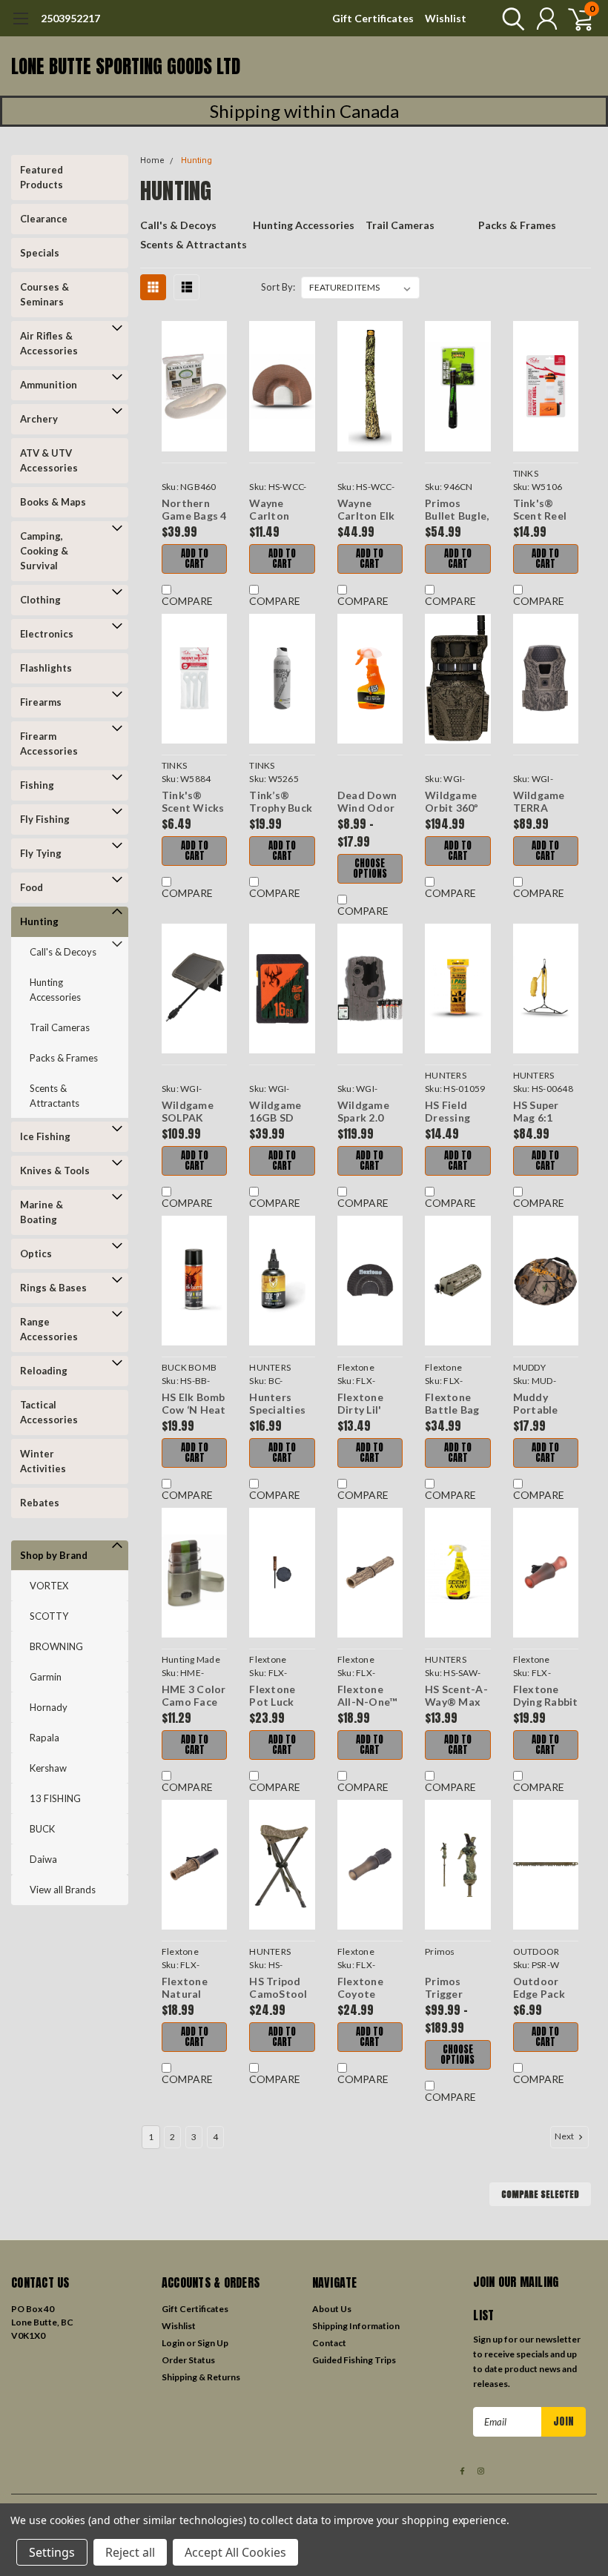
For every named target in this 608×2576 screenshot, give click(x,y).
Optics (36, 1254)
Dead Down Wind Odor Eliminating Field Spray (367, 802)
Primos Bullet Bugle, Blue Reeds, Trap (457, 510)
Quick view (194, 387)
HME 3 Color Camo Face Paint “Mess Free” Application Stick (194, 1696)
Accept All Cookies (235, 2552)
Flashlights (46, 668)
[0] (575, 19)
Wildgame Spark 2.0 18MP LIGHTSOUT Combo (369, 1112)
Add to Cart (195, 559)
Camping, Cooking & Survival (44, 551)
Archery (39, 419)
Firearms (41, 702)
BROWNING (56, 1646)
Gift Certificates (373, 18)
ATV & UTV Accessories (49, 460)
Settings (52, 2552)
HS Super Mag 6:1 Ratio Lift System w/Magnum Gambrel (541, 1112)
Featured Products (42, 177)
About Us (332, 2309)
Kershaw (48, 1768)
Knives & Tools (55, 1171)
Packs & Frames (64, 1058)
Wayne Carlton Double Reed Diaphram (282, 510)
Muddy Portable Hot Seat (536, 1404)
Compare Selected (540, 2194)
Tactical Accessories (49, 1412)
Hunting (39, 921)
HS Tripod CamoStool (278, 1988)
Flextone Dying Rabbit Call (546, 1696)
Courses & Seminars (44, 294)
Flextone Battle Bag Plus (452, 1404)
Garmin (46, 1677)
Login (173, 2343)
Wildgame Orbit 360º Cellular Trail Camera (452, 802)
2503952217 (70, 18)
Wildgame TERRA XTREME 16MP (539, 802)
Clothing (40, 600)
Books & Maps (53, 502)
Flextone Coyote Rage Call (361, 1988)
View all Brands (63, 1890)
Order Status (188, 2360)
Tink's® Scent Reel (540, 510)
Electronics (47, 634)
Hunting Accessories (55, 990)
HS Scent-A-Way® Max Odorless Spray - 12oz (456, 1696)
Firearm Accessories (49, 744)
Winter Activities (43, 1461)
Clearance (44, 219)
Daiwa (43, 1859)
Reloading (44, 1371)
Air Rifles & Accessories (49, 343)
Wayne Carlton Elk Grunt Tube (367, 510)
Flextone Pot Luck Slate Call (274, 1696)
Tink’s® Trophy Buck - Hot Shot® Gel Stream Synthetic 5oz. (281, 802)
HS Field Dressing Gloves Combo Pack (457, 1112)
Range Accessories (49, 1329)
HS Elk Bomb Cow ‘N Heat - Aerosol (194, 1404)
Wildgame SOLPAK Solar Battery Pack (188, 1112)
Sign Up (213, 2343)
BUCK (42, 1829)
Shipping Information (356, 2326)
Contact (329, 2343)
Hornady (49, 1707)
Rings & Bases (53, 1288)
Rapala (44, 1738)
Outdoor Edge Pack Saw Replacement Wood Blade (546, 1988)
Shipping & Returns (201, 2377)
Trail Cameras (60, 1027)
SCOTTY (49, 1616)
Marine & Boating (42, 1212)
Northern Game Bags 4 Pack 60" (194, 510)
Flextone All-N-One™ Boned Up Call (367, 1696)
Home (152, 160)
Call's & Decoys (63, 952)
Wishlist (446, 18)
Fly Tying (41, 853)
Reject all (130, 2552)
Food (32, 887)
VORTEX (49, 1586)
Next (565, 2136)
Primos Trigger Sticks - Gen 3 (456, 1988)
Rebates (40, 1503)
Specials (40, 253)
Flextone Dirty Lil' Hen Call (360, 1404)
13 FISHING (55, 1798)
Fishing (37, 785)
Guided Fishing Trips (354, 2360)
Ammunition (49, 385)
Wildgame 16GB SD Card (275, 1112)
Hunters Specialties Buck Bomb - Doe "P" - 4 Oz (281, 1404)
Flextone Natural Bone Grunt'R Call (193, 1988)
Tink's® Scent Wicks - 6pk (193, 802)
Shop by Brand (54, 1555)
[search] (510, 19)
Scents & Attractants (54, 1096)
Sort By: (278, 287)
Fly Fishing (45, 819)
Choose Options (370, 868)
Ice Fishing (45, 1136)
